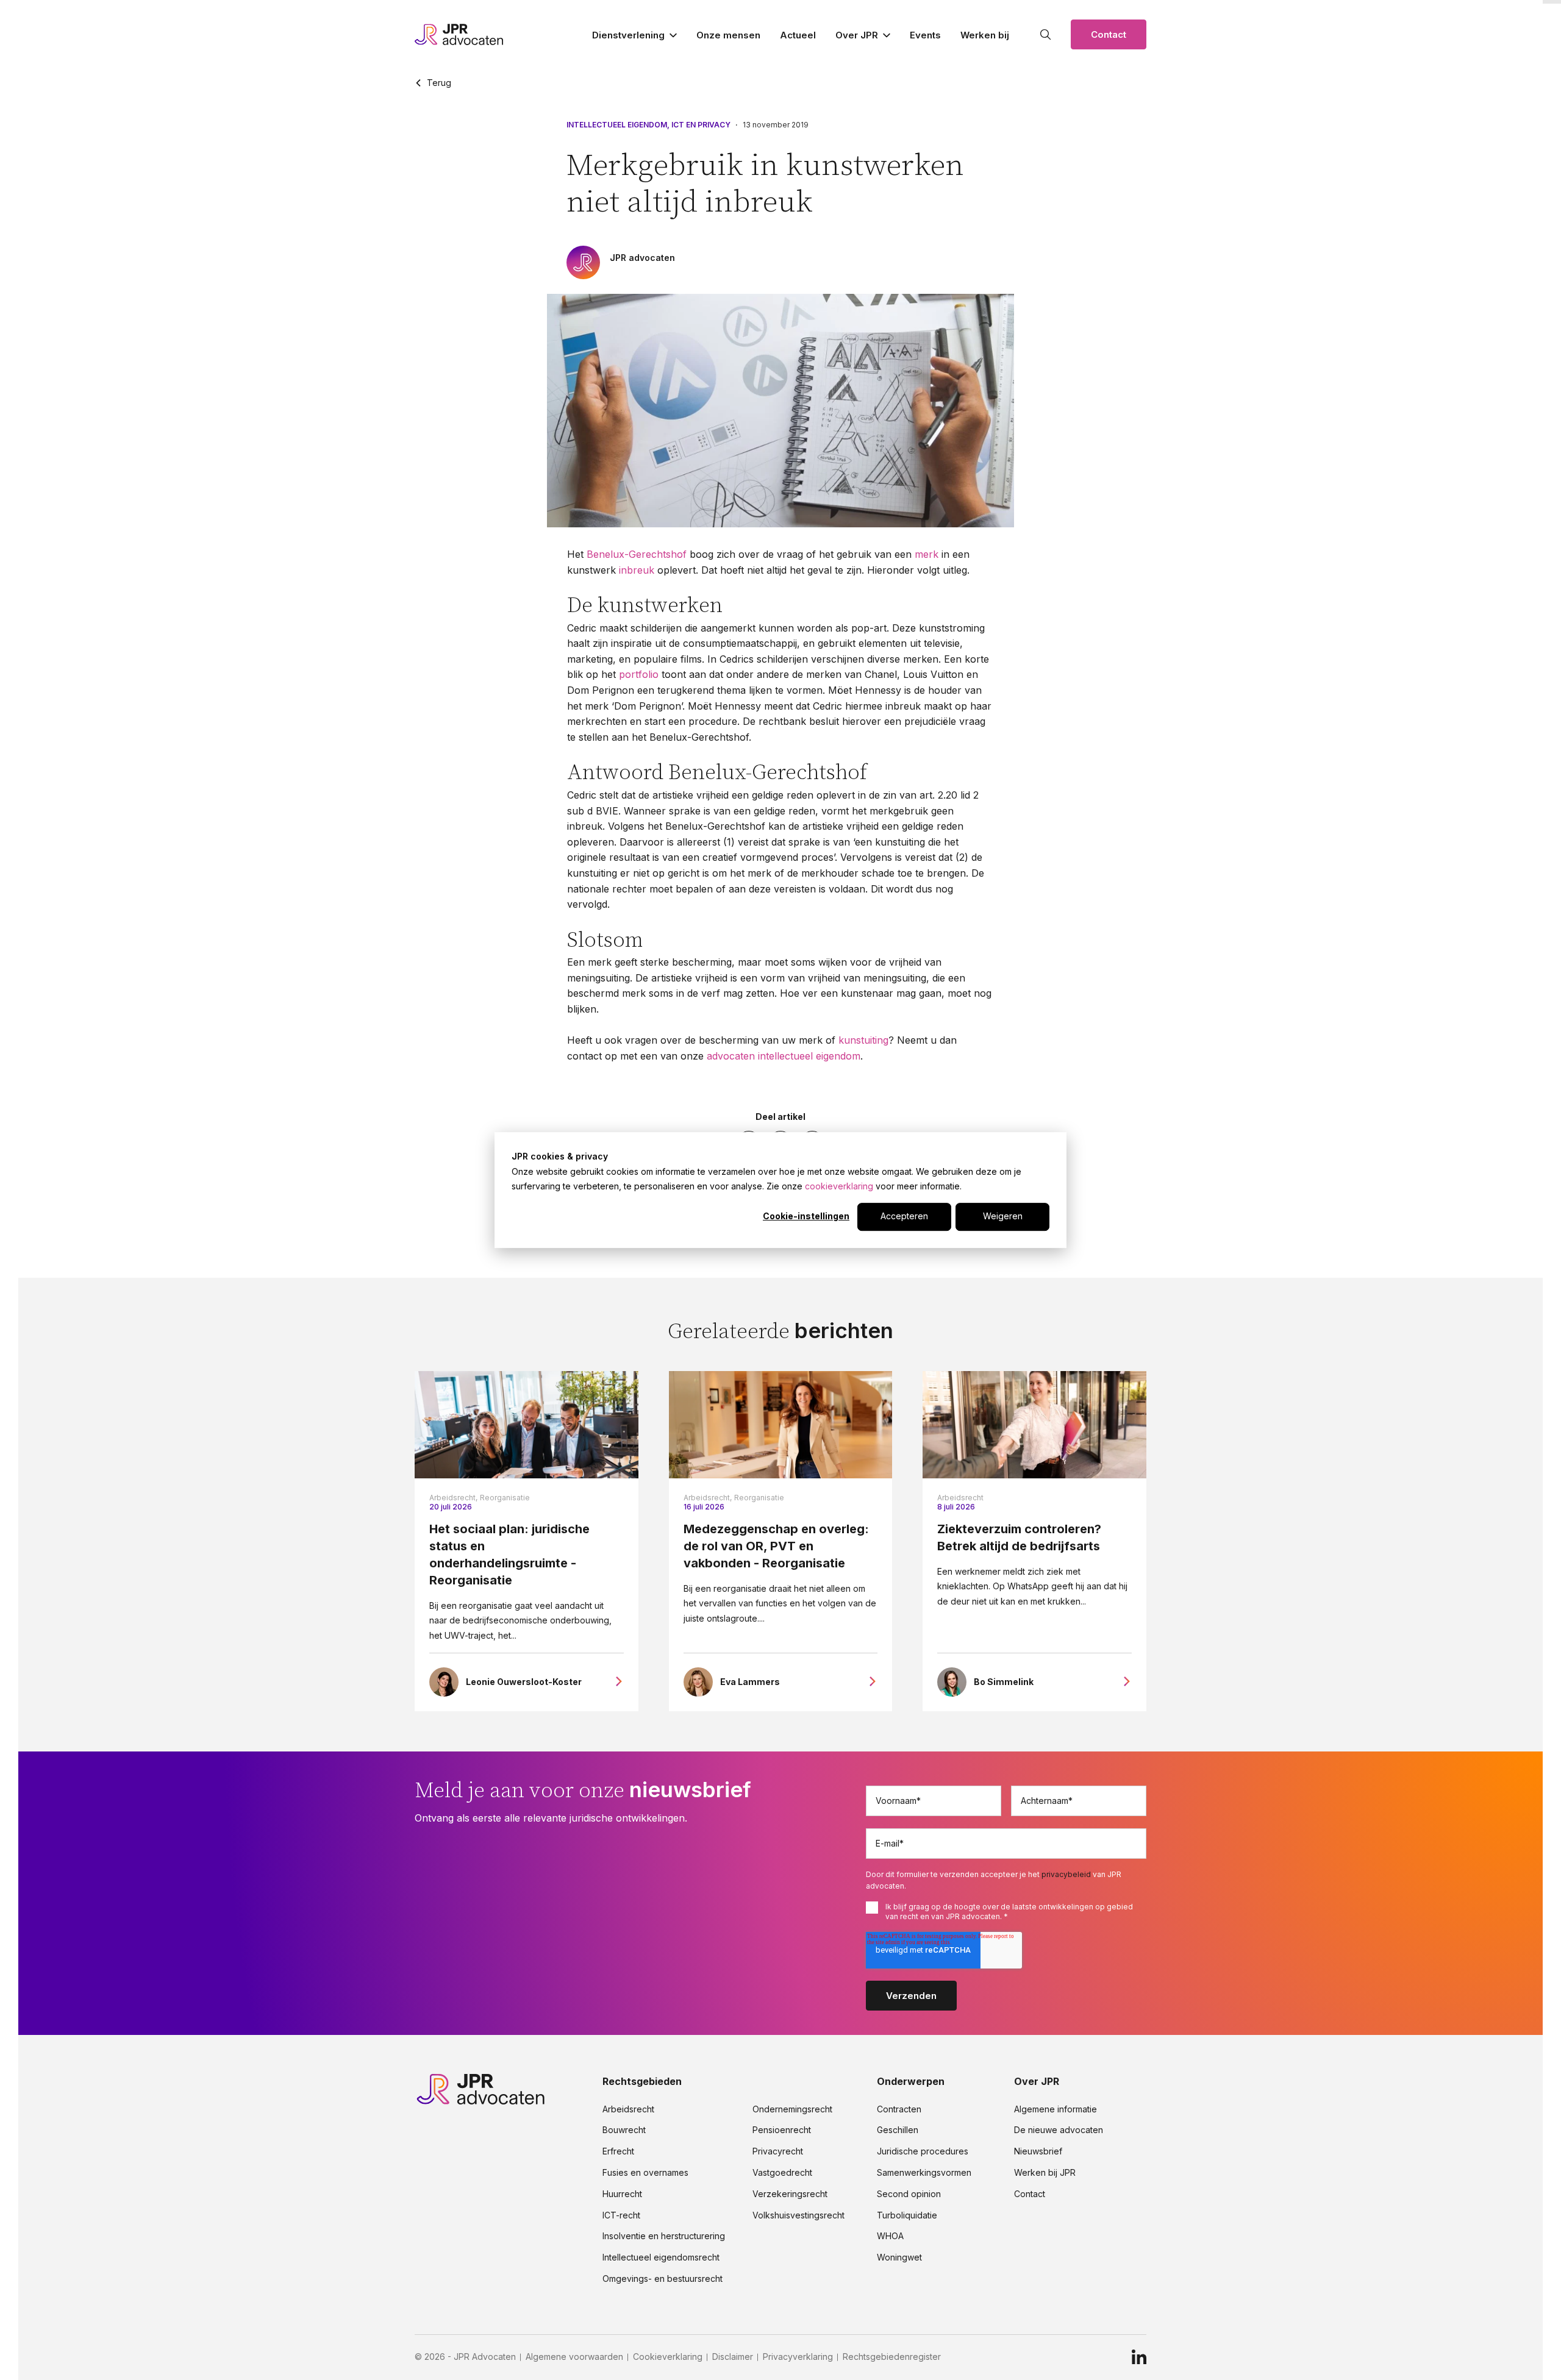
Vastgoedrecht (782, 2173)
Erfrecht (618, 2151)
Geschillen (898, 2130)
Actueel (798, 35)
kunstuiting (863, 1040)
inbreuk (637, 570)
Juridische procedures (923, 2151)
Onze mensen (728, 35)
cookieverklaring (839, 1186)
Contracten (899, 2109)
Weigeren (1003, 1217)
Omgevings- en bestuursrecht (663, 2279)
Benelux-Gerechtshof (637, 554)
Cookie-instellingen (806, 1217)
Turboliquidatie (907, 2215)
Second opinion (909, 2194)
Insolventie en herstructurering (664, 2236)
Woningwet (899, 2257)
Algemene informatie (1056, 2109)
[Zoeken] (1046, 35)
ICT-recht (621, 2215)
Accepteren (904, 1217)
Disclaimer (733, 2357)
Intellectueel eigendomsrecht (661, 2257)
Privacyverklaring (798, 2357)
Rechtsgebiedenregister (892, 2357)
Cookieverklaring (668, 2357)
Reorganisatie (505, 1498)
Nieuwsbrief (1038, 2151)
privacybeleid (1066, 1874)
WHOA (890, 2236)
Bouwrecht (624, 2130)
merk (927, 554)
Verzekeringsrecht (790, 2194)
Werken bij (985, 35)
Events (925, 35)
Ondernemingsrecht (792, 2109)
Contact (1109, 34)
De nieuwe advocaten (1059, 2130)
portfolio (639, 674)
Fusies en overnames (645, 2173)
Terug (439, 83)
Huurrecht (622, 2194)
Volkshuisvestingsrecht (798, 2215)
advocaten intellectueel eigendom (784, 1056)
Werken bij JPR (1045, 2173)
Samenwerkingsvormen (924, 2173)
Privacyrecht (778, 2151)
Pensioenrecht (782, 2130)
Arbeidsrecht (960, 1498)
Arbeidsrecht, (453, 1498)
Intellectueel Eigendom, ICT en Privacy (648, 125)
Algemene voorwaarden (574, 2357)
